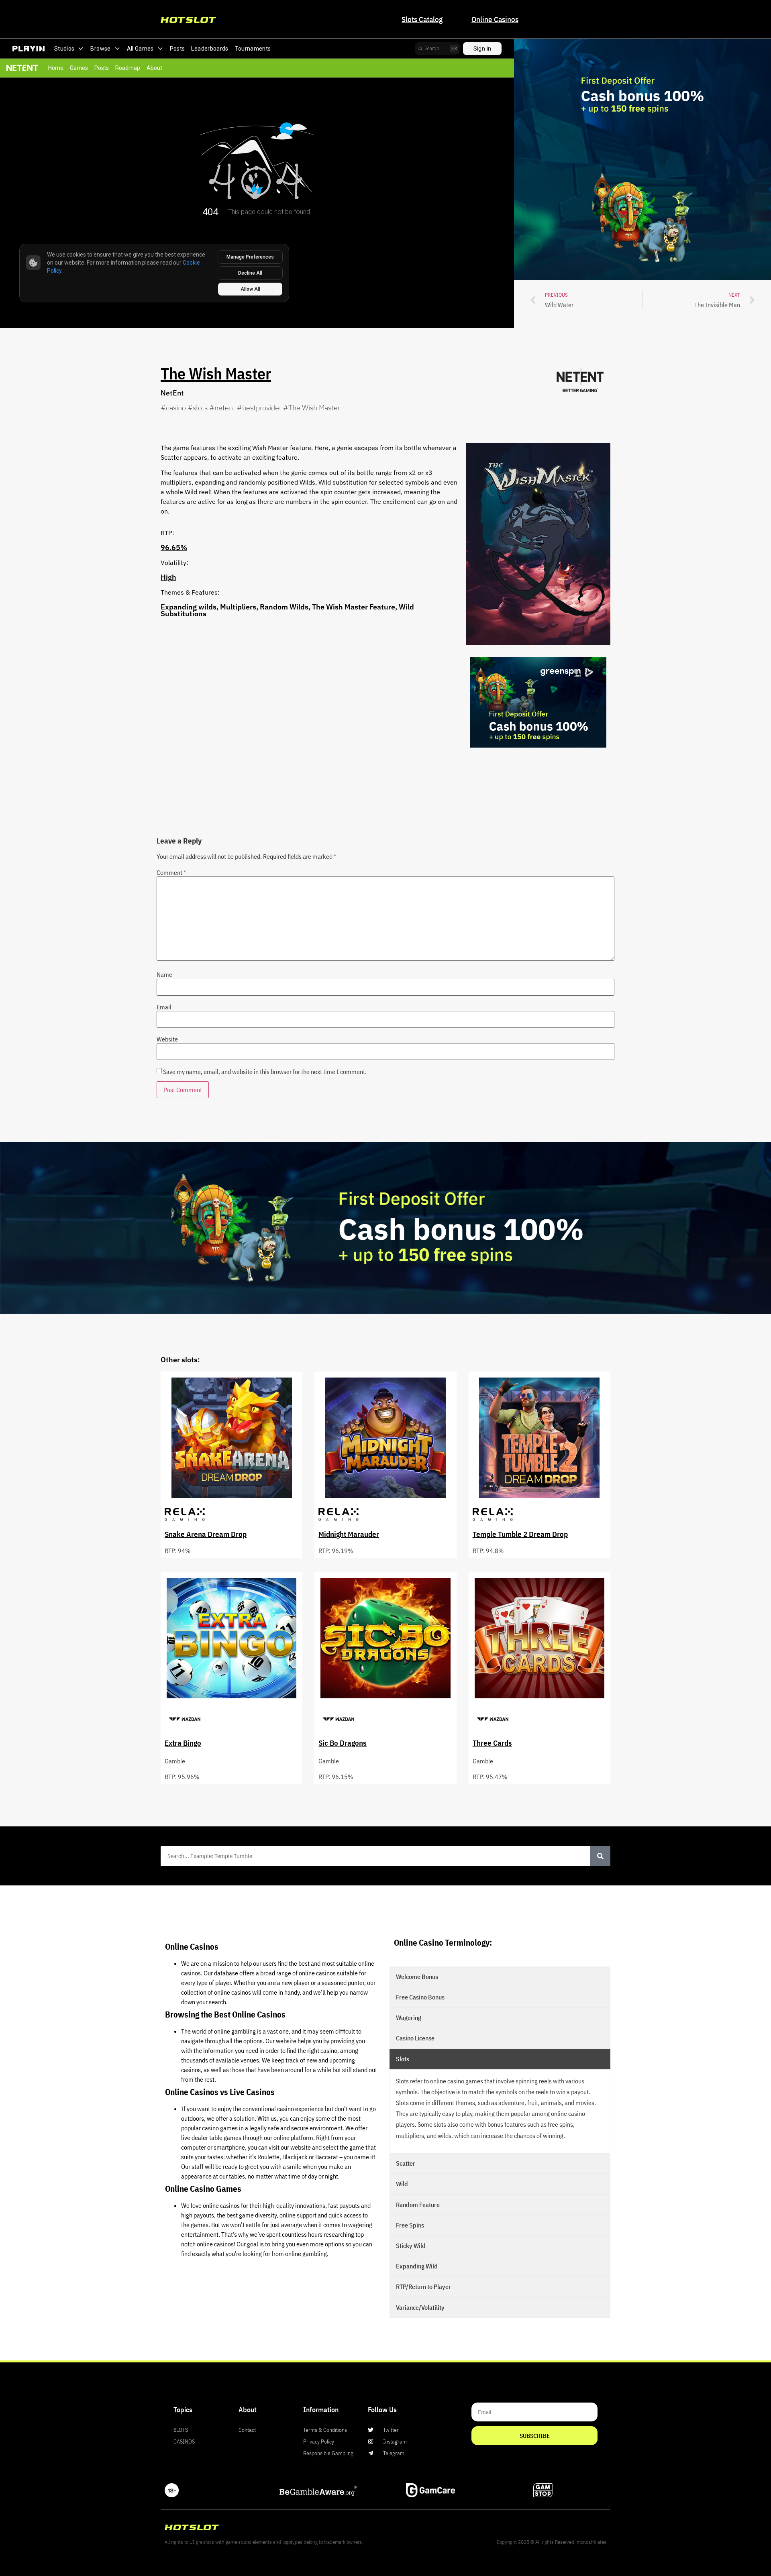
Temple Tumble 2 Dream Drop (520, 1534)
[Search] (600, 1856)
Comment (171, 872)
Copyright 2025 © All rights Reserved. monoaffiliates (552, 2542)
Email (164, 1007)
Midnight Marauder (349, 1534)
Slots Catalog (422, 19)
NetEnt (172, 393)
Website (167, 1039)
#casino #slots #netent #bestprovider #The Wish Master (250, 408)
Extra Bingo (183, 1743)
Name (164, 974)
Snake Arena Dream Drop (206, 1534)
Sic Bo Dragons (343, 1743)
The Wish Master (216, 373)
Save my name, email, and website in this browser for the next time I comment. (265, 1072)
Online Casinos (495, 19)
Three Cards (492, 1743)
